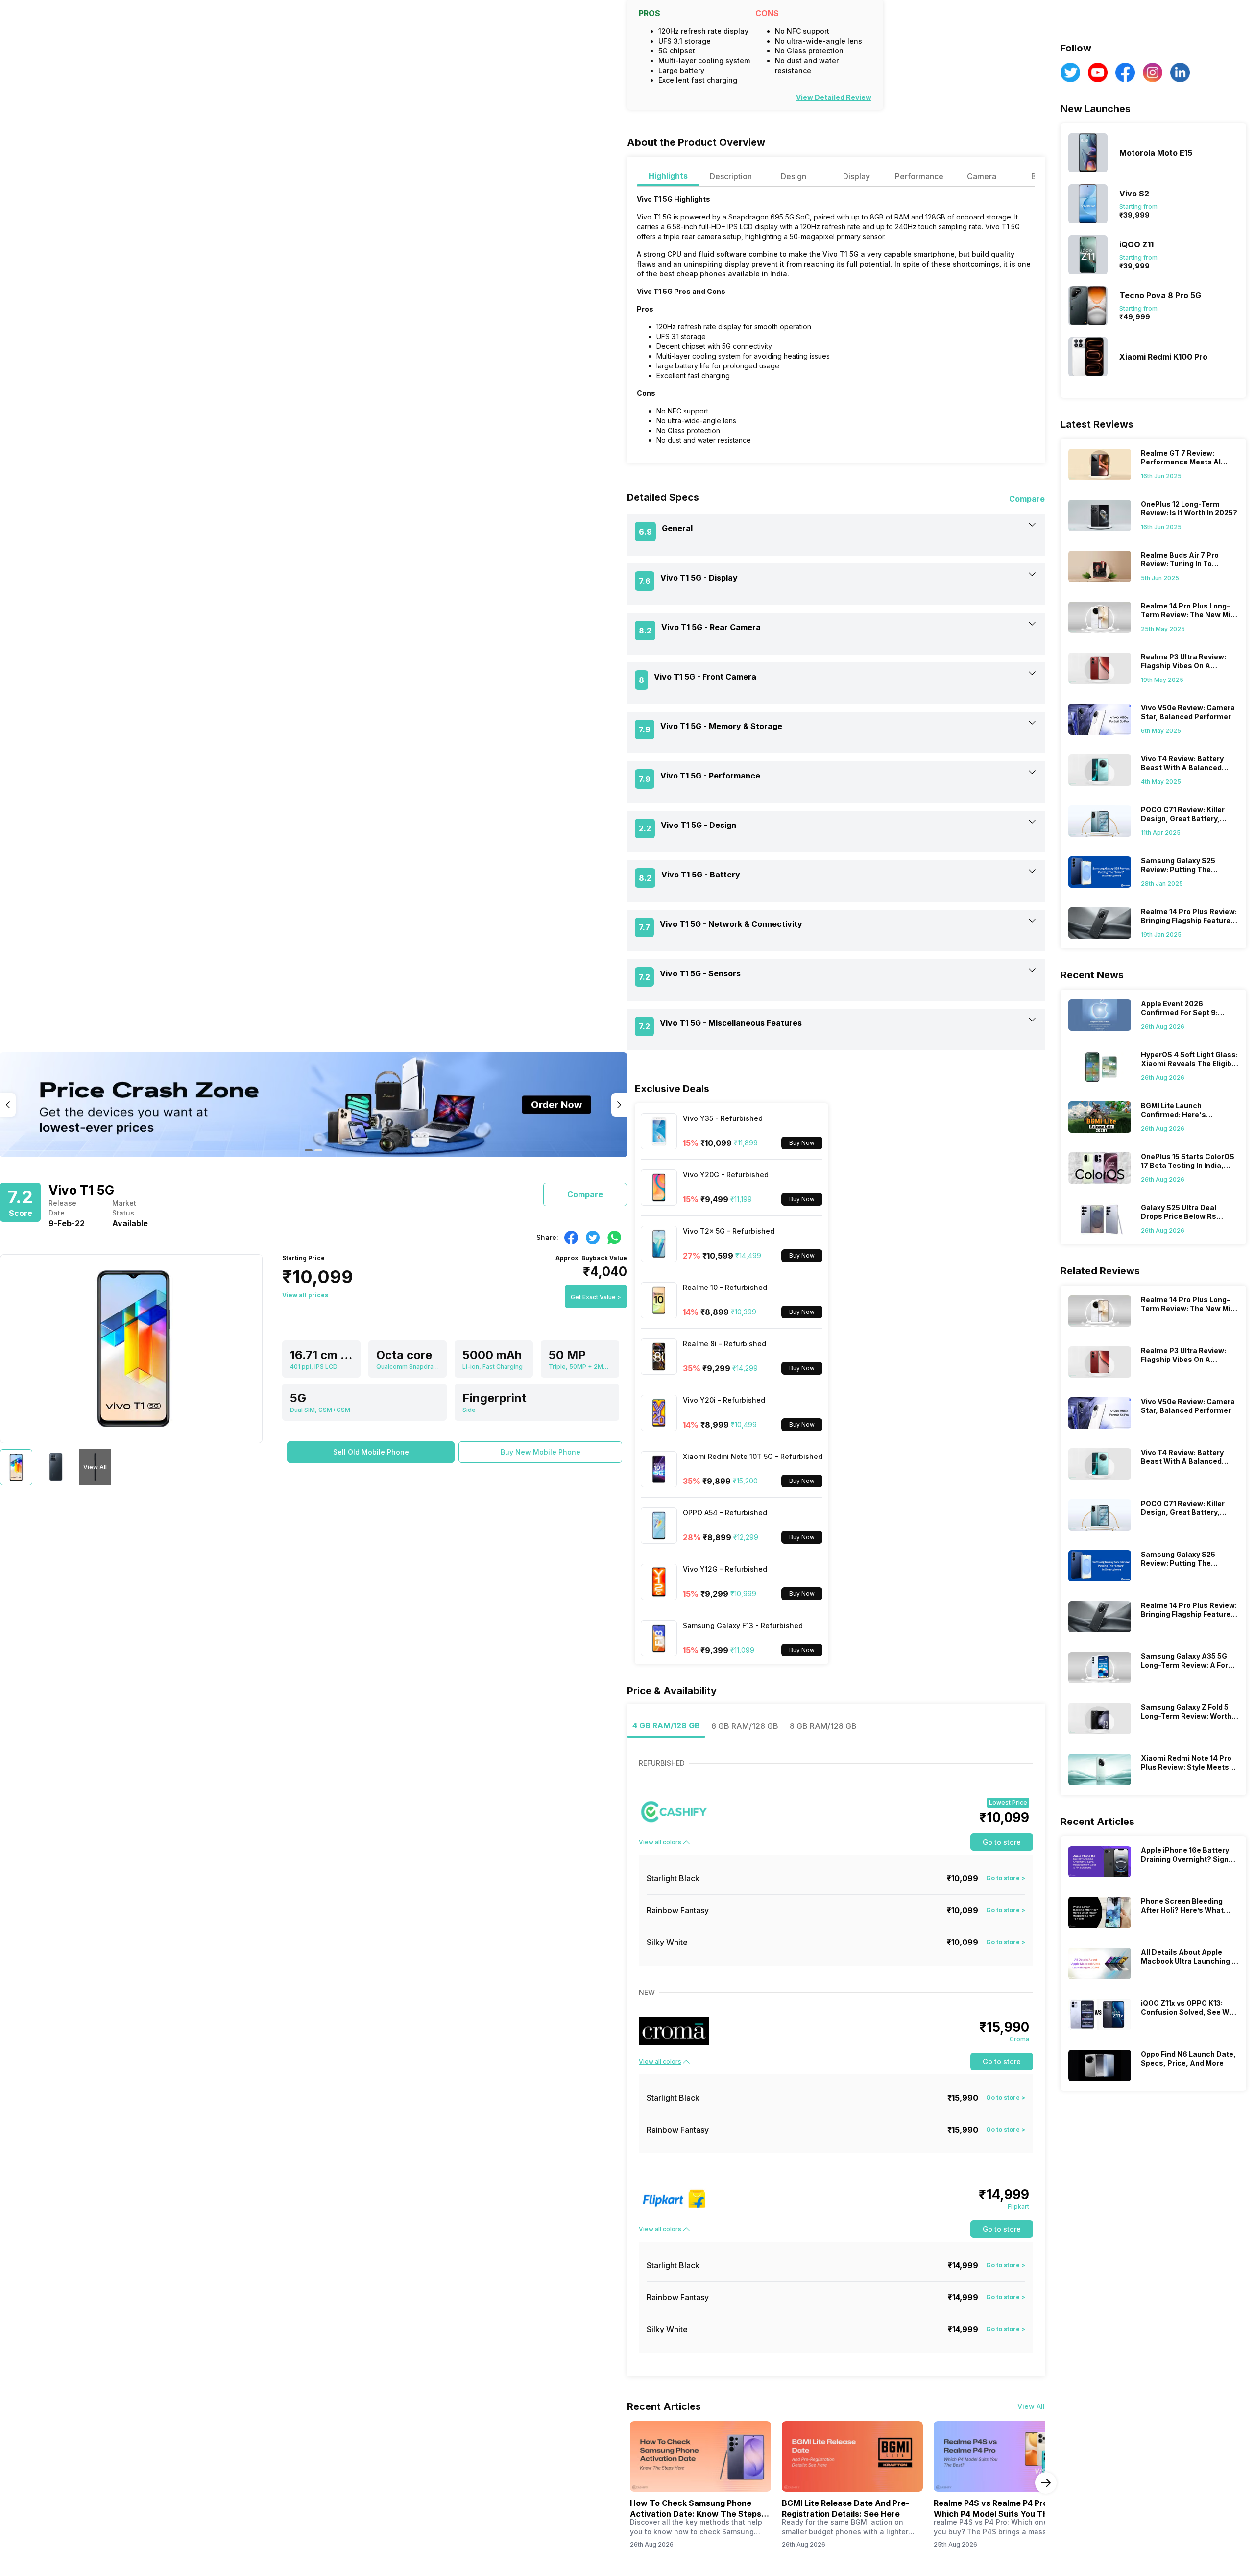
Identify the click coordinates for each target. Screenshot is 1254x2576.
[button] (371, 1452)
